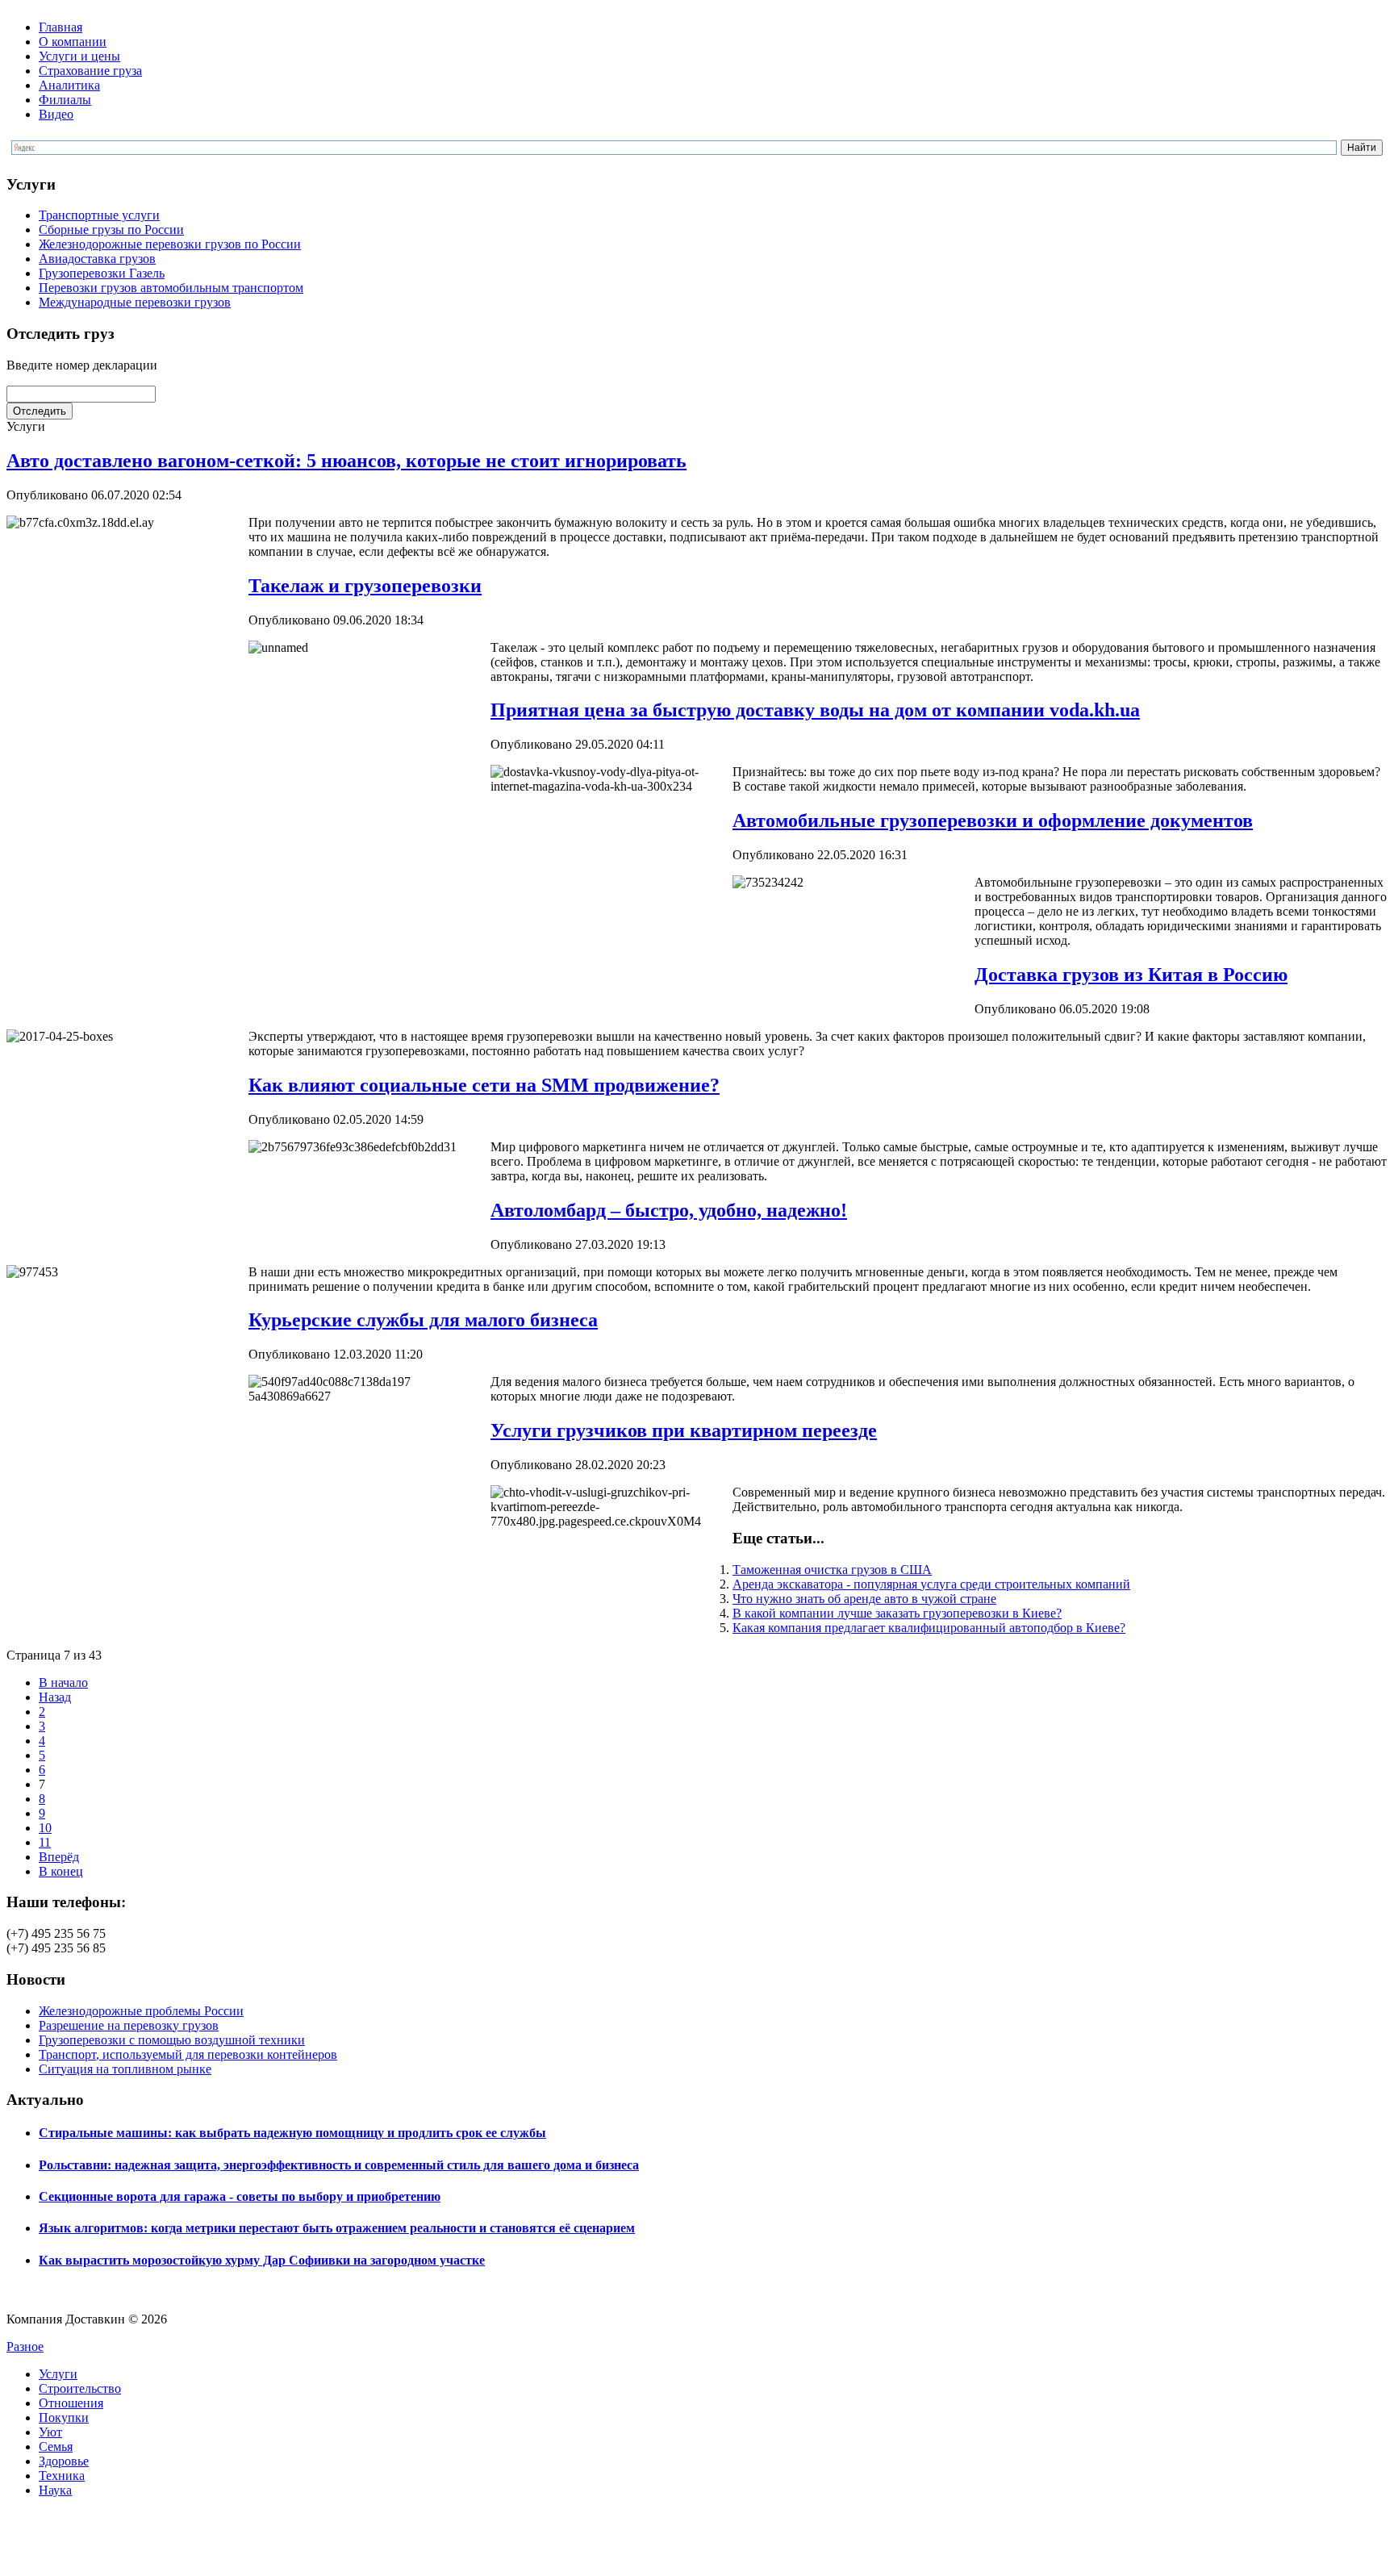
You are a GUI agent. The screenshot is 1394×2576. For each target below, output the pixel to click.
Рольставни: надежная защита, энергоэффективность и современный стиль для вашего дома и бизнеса (339, 2165)
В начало (63, 1683)
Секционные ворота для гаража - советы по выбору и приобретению (240, 2196)
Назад (55, 1697)
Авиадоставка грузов (97, 259)
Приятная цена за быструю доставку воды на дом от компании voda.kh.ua (815, 710)
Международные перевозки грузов (135, 302)
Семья (56, 2447)
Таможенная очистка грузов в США (832, 1570)
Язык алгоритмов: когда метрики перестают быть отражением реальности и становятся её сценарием (337, 2228)
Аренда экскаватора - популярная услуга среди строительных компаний (931, 1584)
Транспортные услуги (99, 215)
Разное (25, 2346)
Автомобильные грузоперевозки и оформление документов (993, 820)
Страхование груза (90, 71)
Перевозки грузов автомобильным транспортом (171, 288)
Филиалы (65, 100)
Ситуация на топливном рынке (125, 2069)
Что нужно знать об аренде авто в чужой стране (864, 1599)
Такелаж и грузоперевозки (365, 586)
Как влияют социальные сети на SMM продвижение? (484, 1085)
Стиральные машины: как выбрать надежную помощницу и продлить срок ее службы (292, 2133)
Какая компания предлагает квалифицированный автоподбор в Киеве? (929, 1628)
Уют (50, 2432)
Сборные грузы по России (111, 230)
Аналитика (69, 85)
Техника (62, 2476)
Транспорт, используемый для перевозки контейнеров (188, 2054)
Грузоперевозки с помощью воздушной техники (172, 2040)
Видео (56, 114)
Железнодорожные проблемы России (141, 2011)
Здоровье (64, 2461)
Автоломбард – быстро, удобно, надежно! (669, 1210)
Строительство (80, 2388)
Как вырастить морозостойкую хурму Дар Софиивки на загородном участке (262, 2260)
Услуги (58, 2374)
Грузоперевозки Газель (102, 273)
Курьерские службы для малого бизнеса (423, 1320)
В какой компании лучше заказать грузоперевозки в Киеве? (897, 1613)
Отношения (71, 2403)
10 (45, 1828)
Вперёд (59, 1857)
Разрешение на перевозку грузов (129, 2025)
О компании (73, 42)
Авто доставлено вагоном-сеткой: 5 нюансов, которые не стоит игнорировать (346, 461)
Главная (61, 27)
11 (45, 1842)
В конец (61, 1871)
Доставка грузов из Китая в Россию (1131, 975)
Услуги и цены (79, 56)
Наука (55, 2490)
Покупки (64, 2417)
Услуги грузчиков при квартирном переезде (684, 1430)
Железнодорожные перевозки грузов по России (170, 244)
